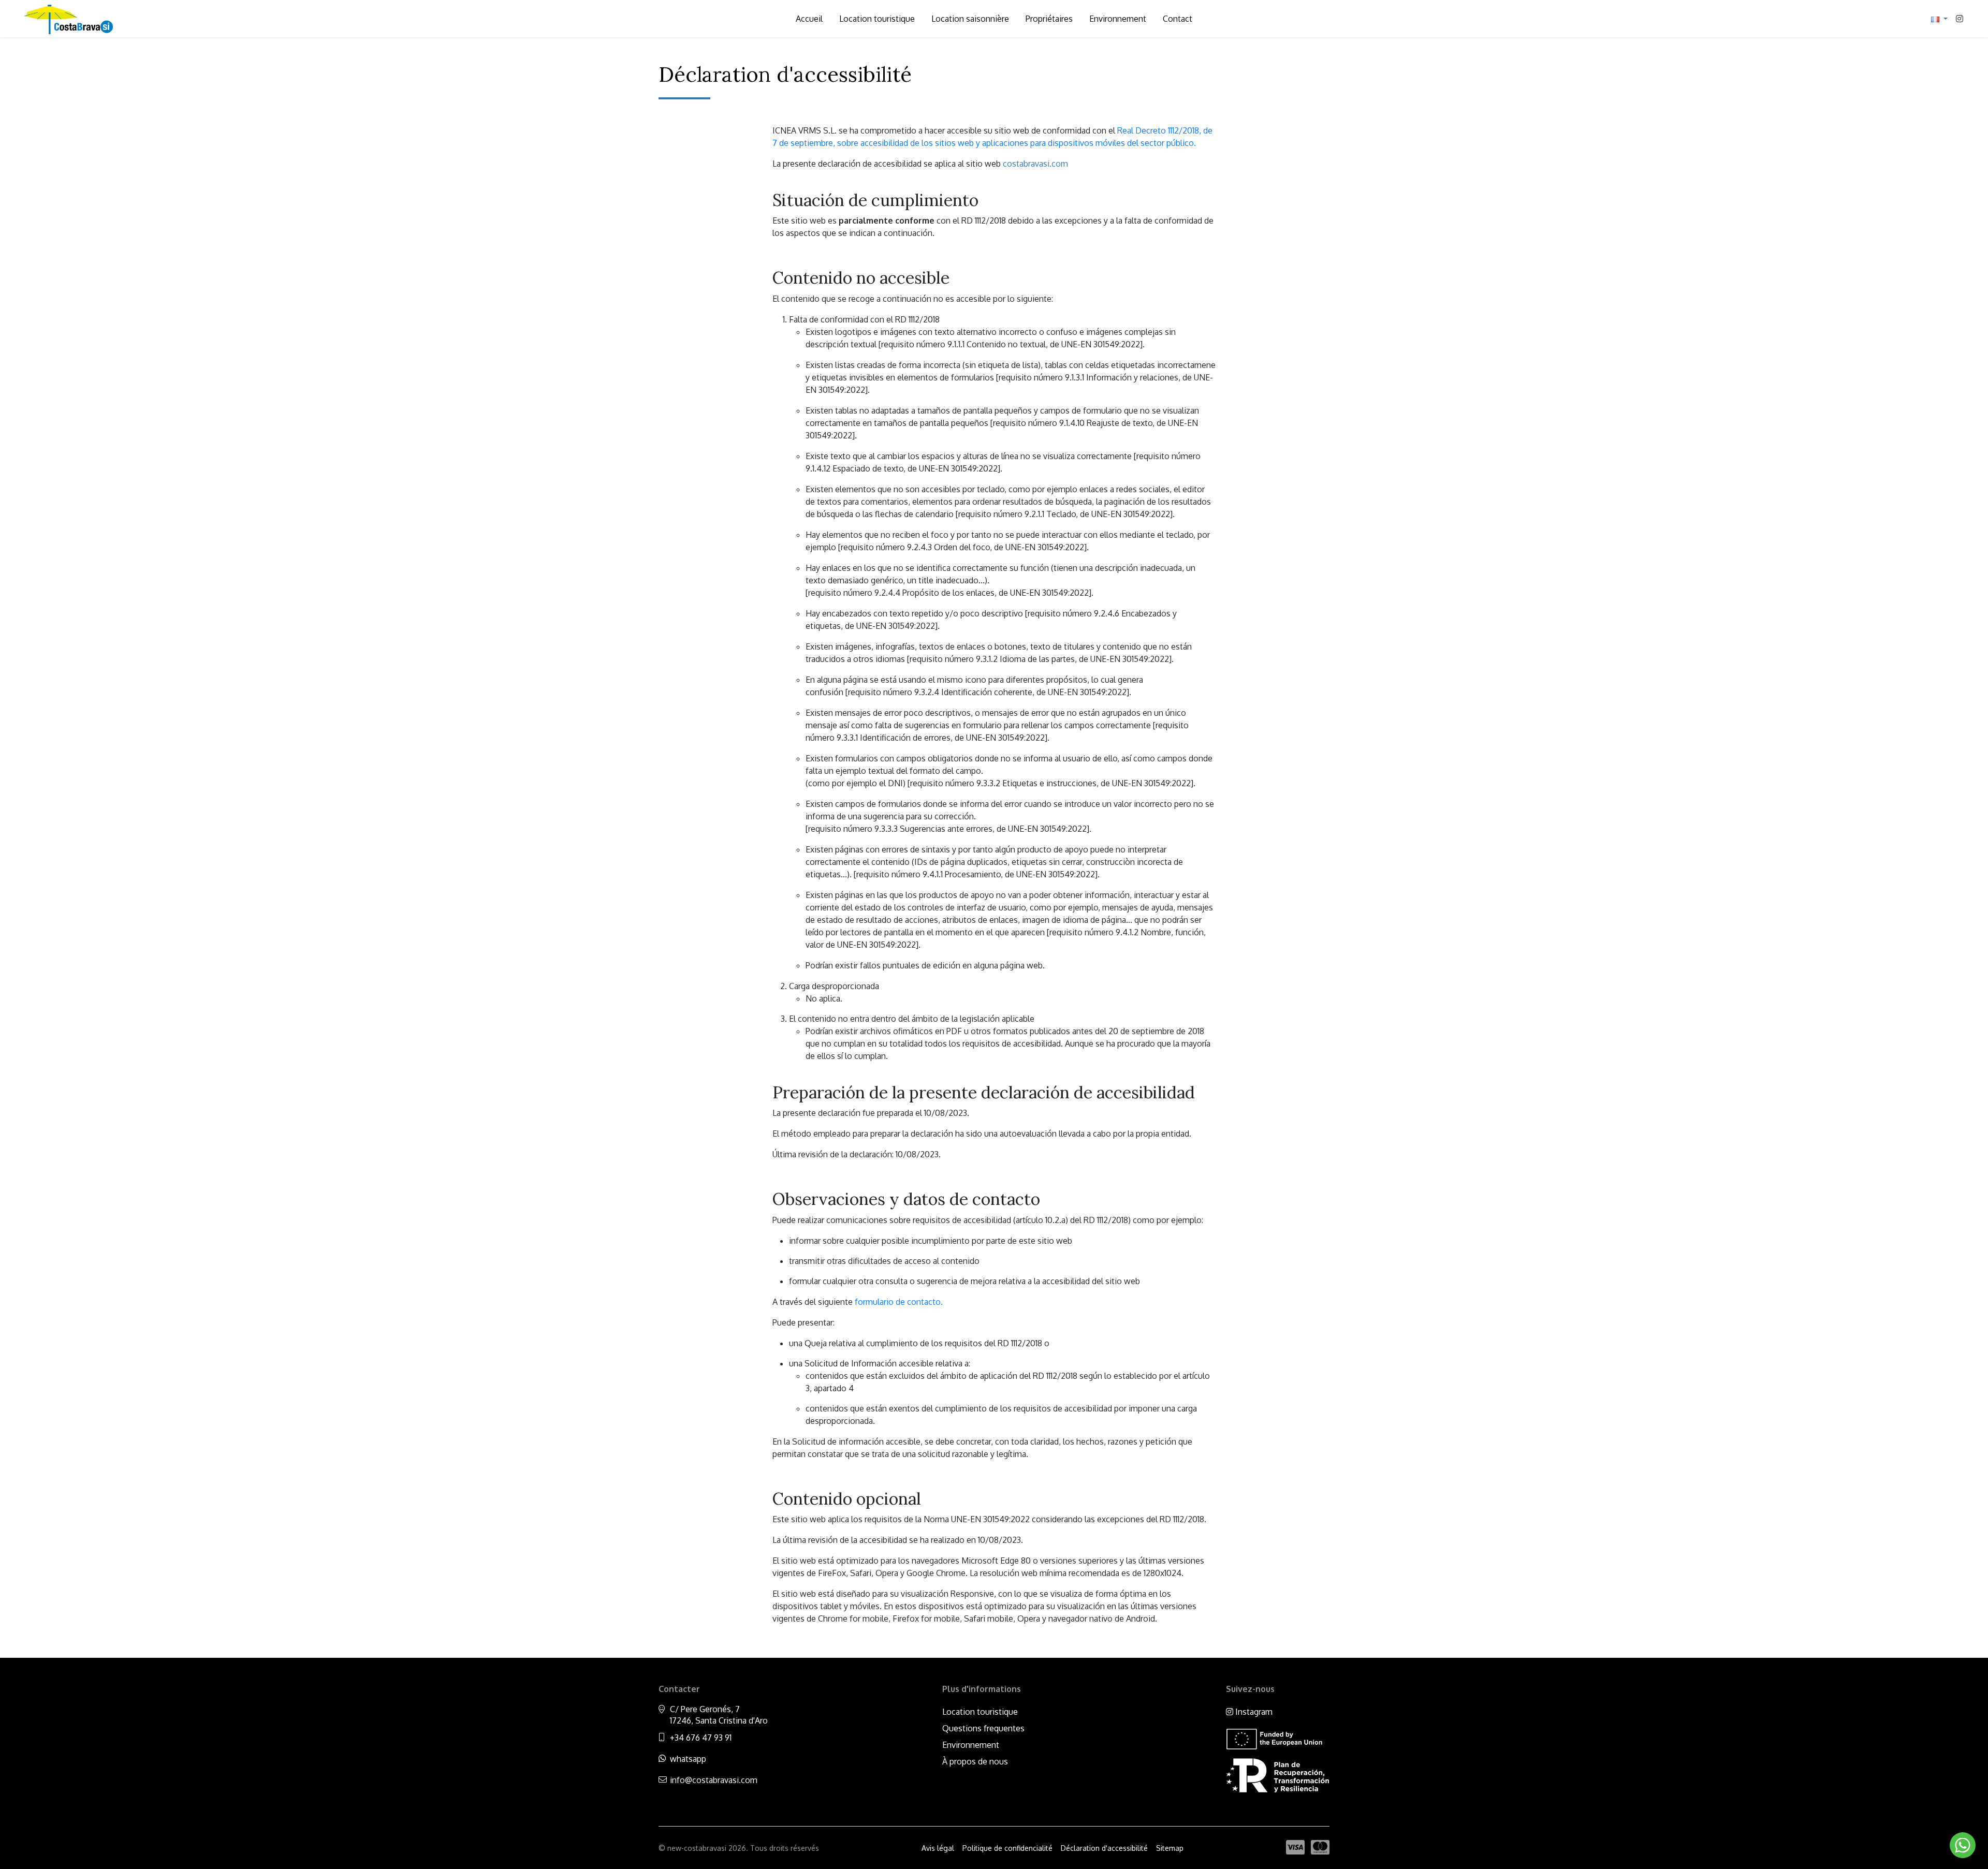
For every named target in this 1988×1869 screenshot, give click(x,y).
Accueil (809, 19)
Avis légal (938, 1848)
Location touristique (877, 19)
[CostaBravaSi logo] (67, 19)
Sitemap (1170, 1848)
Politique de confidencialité (1007, 1848)
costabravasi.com (1035, 164)
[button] (1939, 19)
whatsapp (688, 1759)
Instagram (1253, 1712)
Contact (1178, 19)
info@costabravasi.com (714, 1780)
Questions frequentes (983, 1728)
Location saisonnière (970, 19)
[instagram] (1960, 19)
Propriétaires (1049, 19)
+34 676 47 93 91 (701, 1738)
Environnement (1118, 19)
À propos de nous (975, 1761)
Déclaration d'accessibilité (1104, 1848)
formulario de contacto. (899, 1302)
